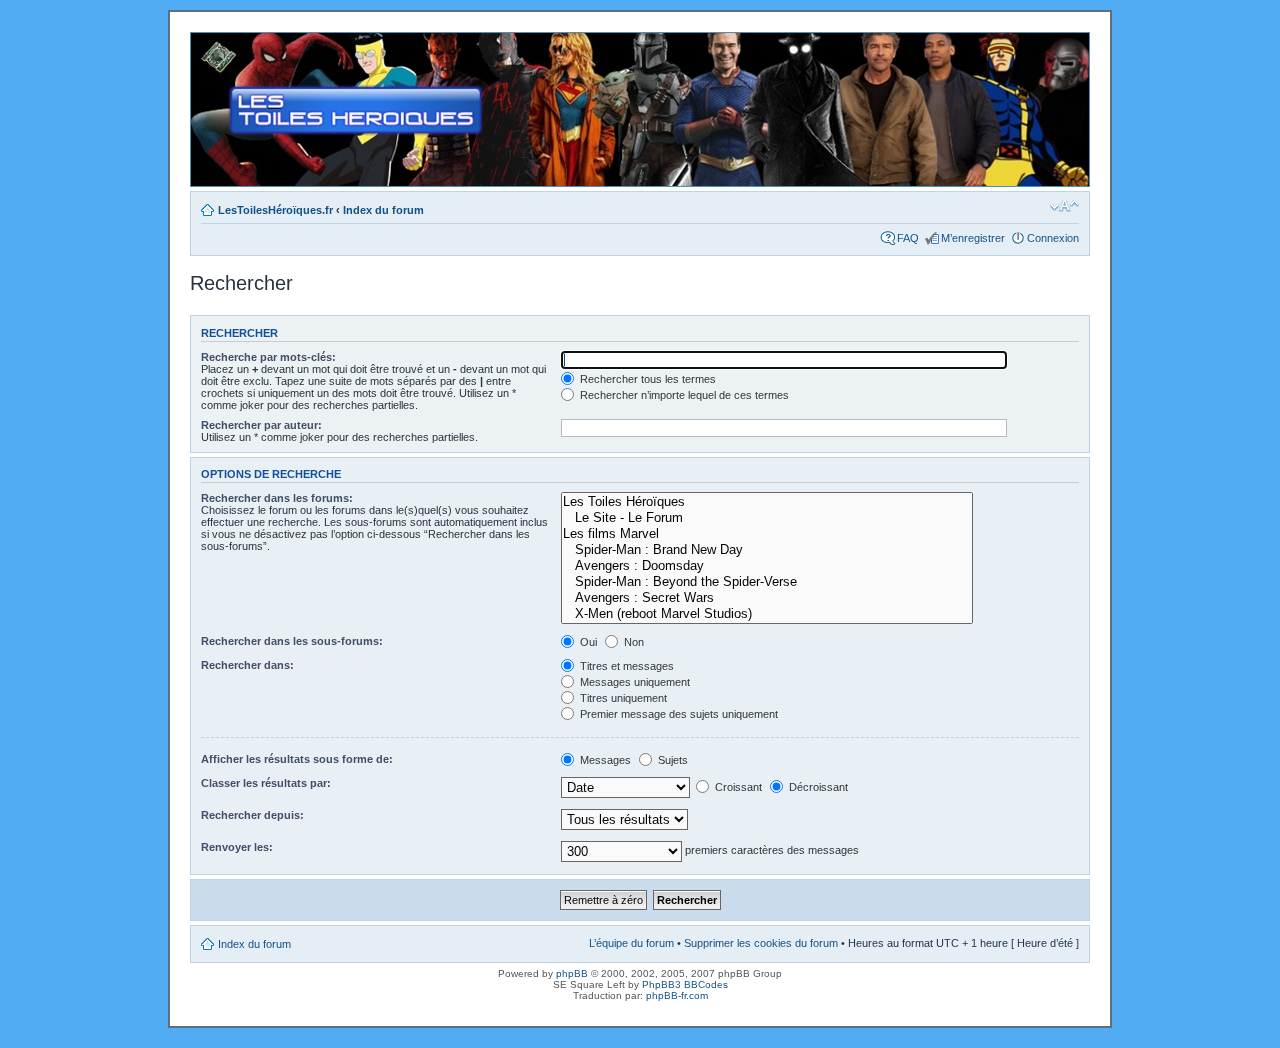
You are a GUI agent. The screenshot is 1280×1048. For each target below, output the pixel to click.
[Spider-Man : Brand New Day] (767, 550)
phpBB (572, 973)
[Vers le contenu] (640, 109)
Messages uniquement (633, 682)
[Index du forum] (207, 43)
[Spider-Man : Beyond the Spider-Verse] (767, 582)
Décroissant (817, 787)
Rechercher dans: (247, 665)
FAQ (908, 238)
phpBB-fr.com (677, 995)
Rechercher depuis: (252, 815)
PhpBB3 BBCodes (685, 984)
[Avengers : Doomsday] (767, 566)
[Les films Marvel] (767, 534)
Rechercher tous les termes (646, 379)
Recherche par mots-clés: (268, 357)
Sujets (671, 760)
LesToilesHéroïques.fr (275, 210)
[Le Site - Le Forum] (767, 518)
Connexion (1053, 238)
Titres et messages (625, 666)
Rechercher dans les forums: (277, 498)
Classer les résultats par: (266, 783)
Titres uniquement (622, 698)
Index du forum (383, 210)
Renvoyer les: (237, 847)
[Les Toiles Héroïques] (767, 502)
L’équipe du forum (631, 943)
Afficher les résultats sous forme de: (297, 759)
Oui (587, 642)
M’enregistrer (973, 238)
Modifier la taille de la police (1064, 206)
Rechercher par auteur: (261, 425)
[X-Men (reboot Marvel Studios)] (767, 614)
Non (632, 642)
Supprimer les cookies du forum (761, 943)
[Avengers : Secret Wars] (767, 598)
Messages (604, 760)
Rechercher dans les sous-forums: (292, 641)
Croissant (737, 787)
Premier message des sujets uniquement (677, 714)
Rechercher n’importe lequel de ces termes (683, 395)
